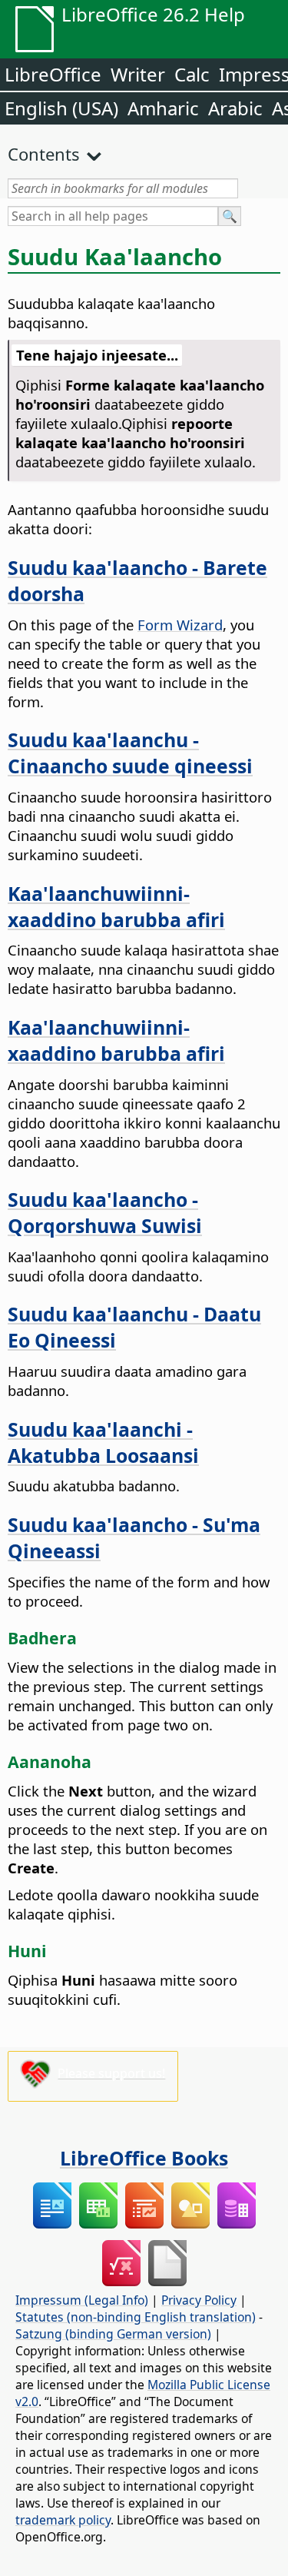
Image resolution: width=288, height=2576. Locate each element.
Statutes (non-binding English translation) (136, 2317)
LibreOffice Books (144, 2158)
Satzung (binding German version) (113, 2334)
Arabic (235, 108)
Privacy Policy (199, 2300)
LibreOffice (53, 74)
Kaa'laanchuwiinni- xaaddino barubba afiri (116, 906)
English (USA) (61, 108)
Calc (192, 74)
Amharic (163, 108)
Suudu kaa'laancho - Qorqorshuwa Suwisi (105, 1212)
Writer (138, 74)
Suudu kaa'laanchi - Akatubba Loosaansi (103, 1442)
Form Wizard (180, 625)
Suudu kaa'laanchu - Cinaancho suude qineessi (130, 753)
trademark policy (63, 2520)
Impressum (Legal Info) (82, 2300)
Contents (44, 154)
